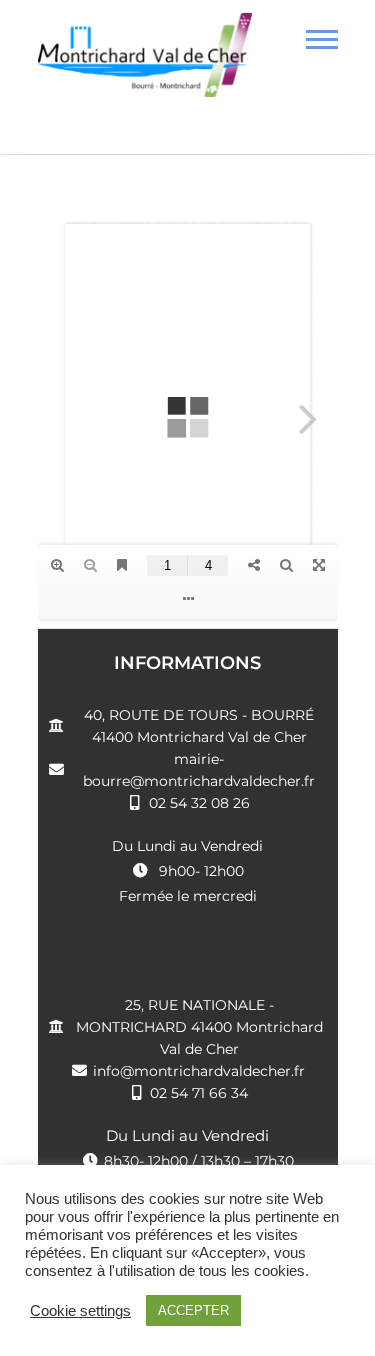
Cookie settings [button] (80, 1311)
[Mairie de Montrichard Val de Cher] (145, 63)
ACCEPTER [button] (193, 1310)
